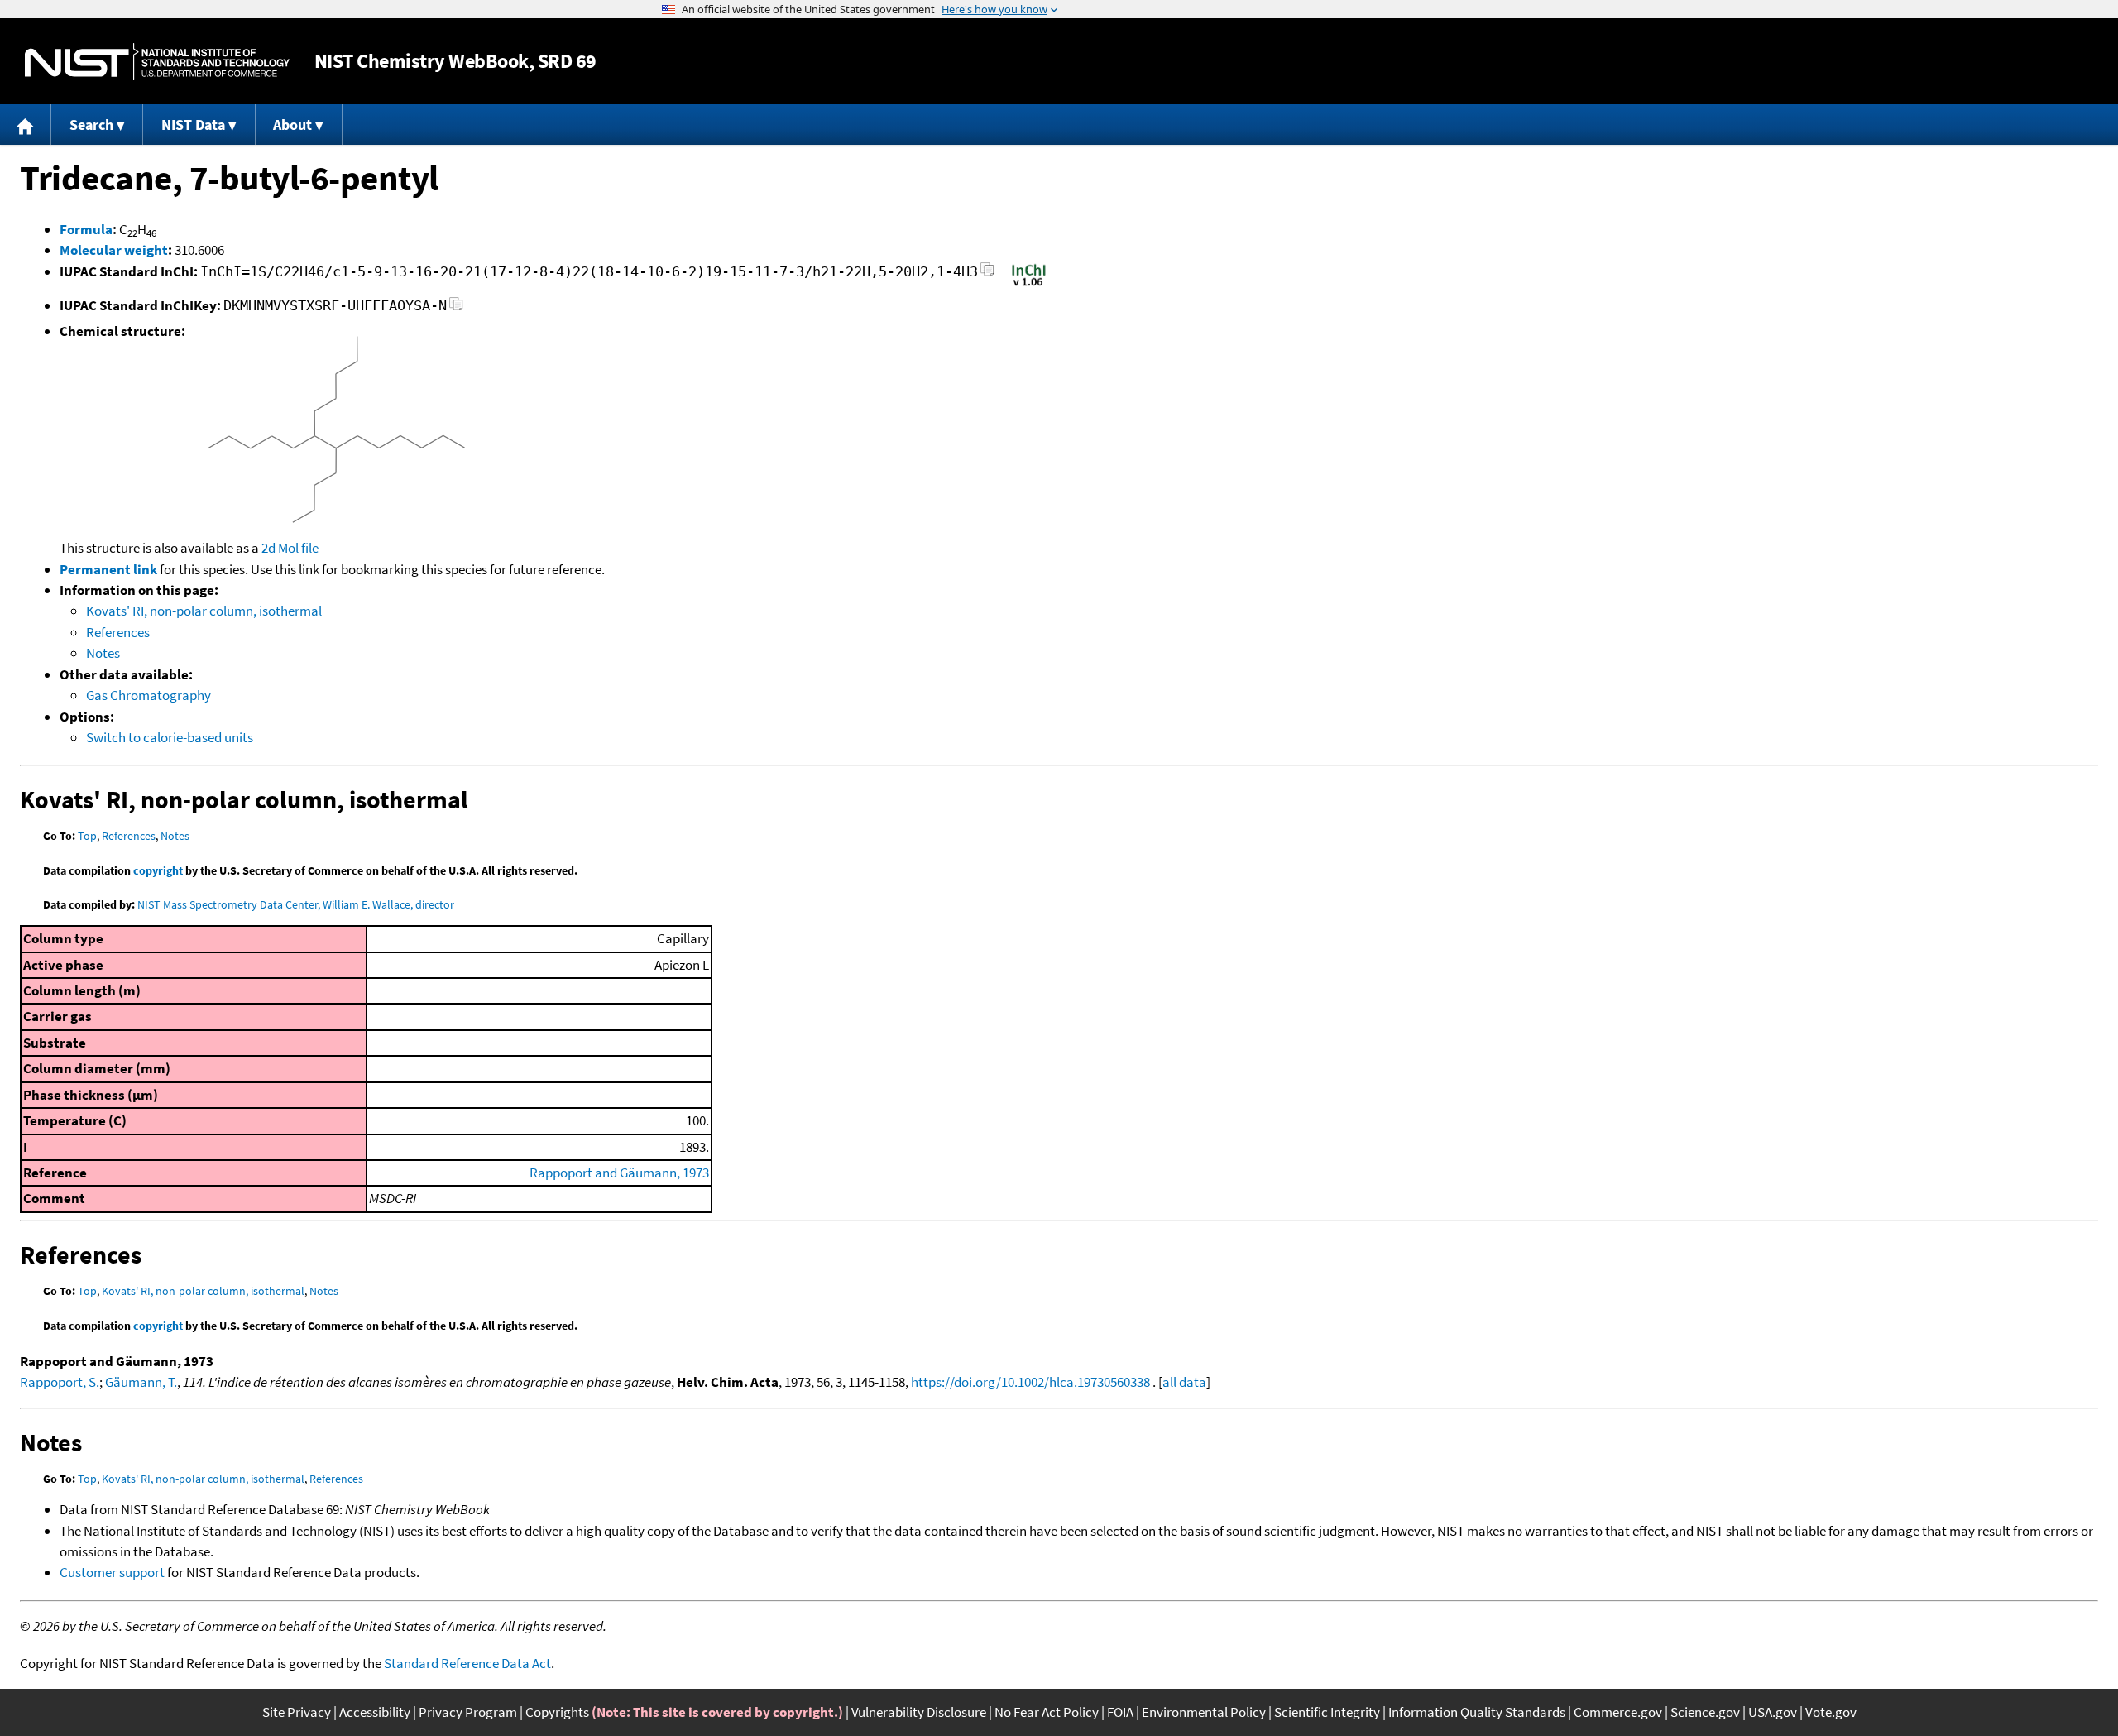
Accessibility (375, 1712)
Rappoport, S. (60, 1382)
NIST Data (193, 125)
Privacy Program (468, 1712)
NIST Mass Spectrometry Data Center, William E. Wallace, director (296, 904)
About (292, 125)
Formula (86, 229)
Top (87, 836)
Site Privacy (297, 1712)
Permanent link (108, 569)
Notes (103, 653)
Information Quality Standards (1477, 1712)
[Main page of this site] (26, 125)
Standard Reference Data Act (467, 1663)
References (118, 632)
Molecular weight (114, 250)
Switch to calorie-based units (170, 737)
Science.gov (1705, 1712)
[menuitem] (26, 125)
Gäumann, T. (141, 1382)
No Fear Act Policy (1047, 1712)
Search (91, 125)
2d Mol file (290, 548)
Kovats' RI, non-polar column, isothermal (204, 611)
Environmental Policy (1204, 1712)
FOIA (1120, 1712)
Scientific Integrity (1327, 1712)
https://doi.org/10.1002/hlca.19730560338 (1030, 1382)
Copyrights (557, 1712)
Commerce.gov (1618, 1712)
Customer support (112, 1572)
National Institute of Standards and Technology (157, 62)
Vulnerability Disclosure (919, 1712)
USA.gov (1773, 1712)
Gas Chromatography (149, 695)
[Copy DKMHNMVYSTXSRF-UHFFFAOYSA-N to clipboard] (456, 308)
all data (1184, 1382)
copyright (158, 870)
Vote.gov (1831, 1712)
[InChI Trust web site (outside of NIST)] (1029, 285)
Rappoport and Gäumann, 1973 (619, 1173)
